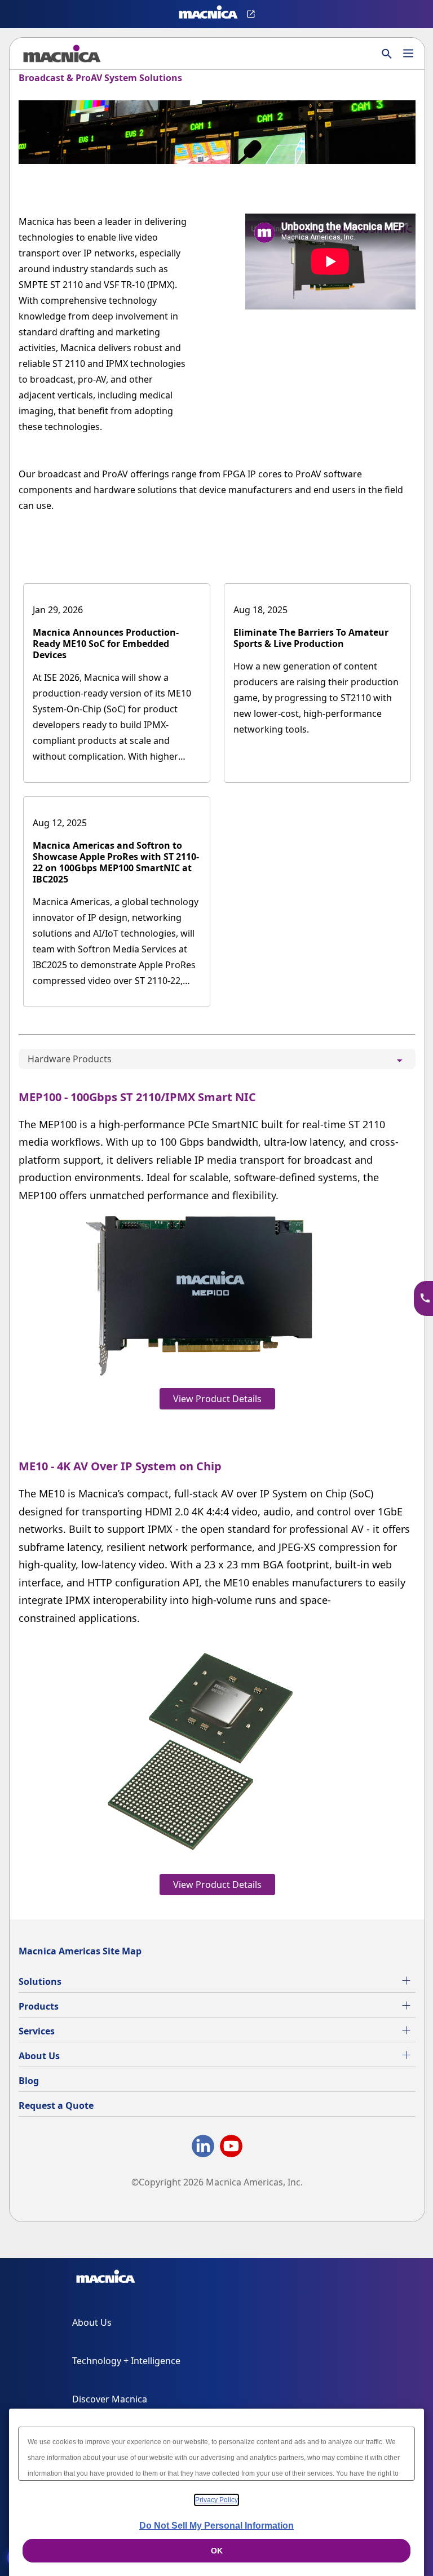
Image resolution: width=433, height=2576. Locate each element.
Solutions (40, 1981)
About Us (39, 2056)
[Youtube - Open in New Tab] (231, 2148)
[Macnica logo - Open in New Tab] (208, 14)
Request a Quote (56, 2105)
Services (37, 2031)
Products (39, 2006)
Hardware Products (70, 1059)
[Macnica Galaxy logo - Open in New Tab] (106, 2278)
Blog (29, 2081)
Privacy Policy (216, 2500)
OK (217, 2551)
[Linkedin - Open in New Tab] (203, 2148)
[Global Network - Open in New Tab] (252, 14)
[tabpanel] (217, 1490)
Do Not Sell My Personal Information (216, 2526)
